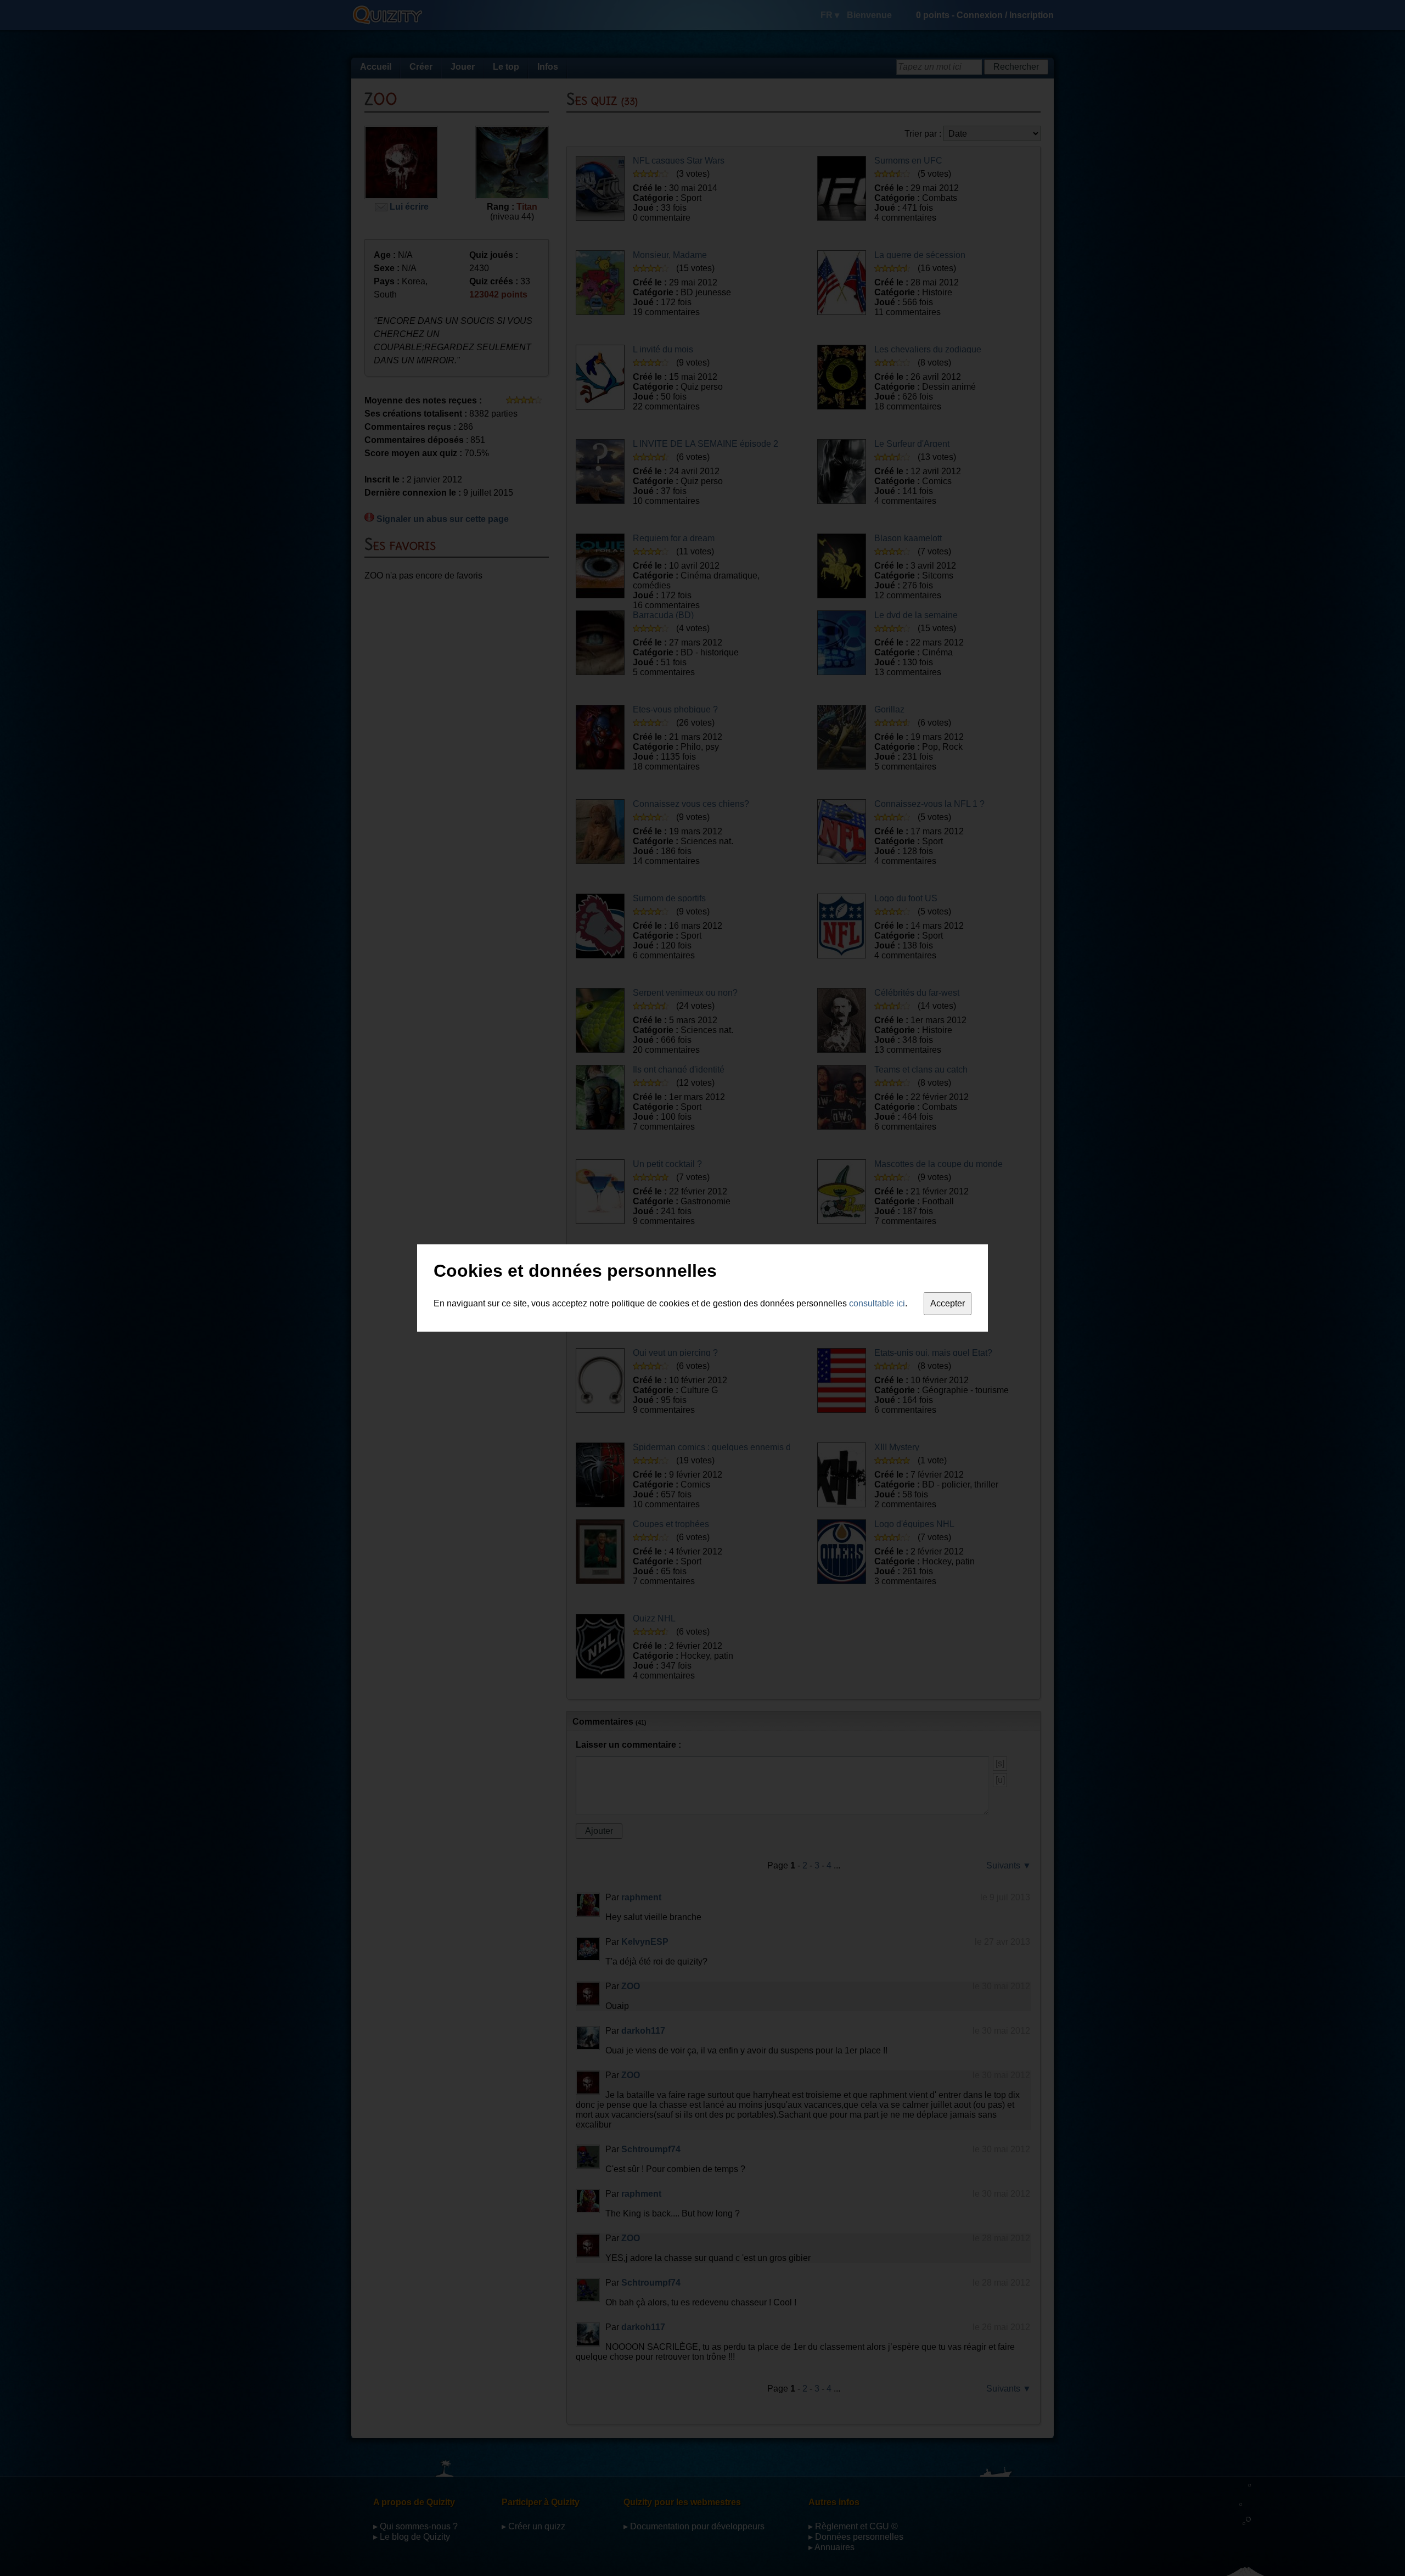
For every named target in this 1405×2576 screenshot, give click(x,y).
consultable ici (877, 1303)
